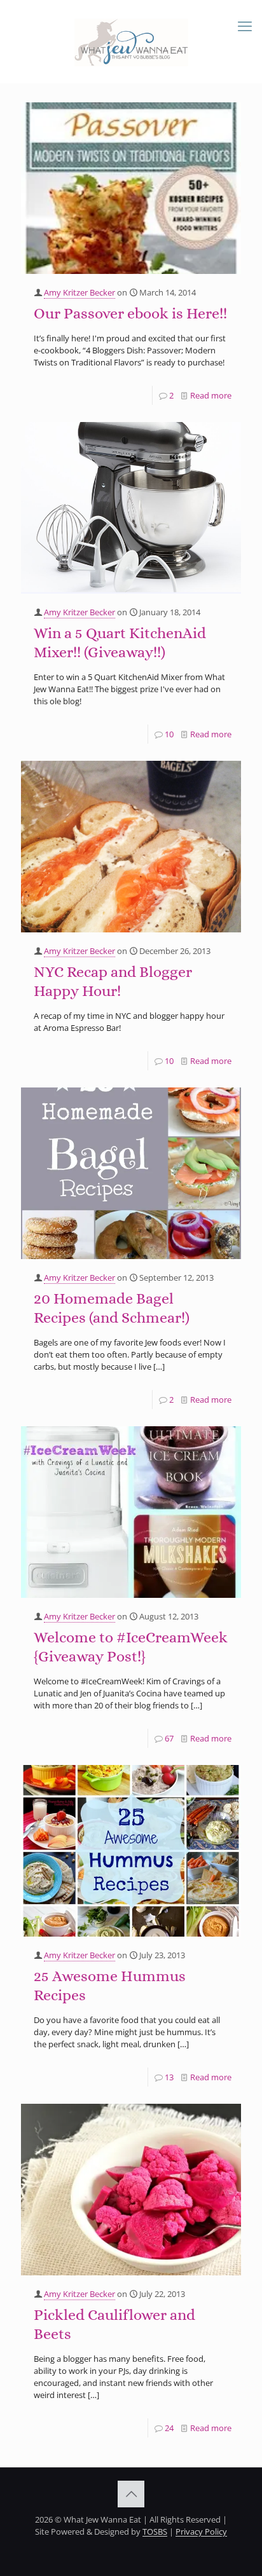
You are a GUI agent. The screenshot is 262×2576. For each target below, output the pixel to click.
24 (169, 2428)
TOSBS (155, 2532)
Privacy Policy (201, 2532)
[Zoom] (226, 116)
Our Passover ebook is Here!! (130, 313)
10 (169, 734)
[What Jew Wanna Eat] (131, 41)
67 (169, 1738)
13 (169, 2077)
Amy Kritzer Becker (79, 292)
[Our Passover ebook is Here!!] (131, 188)
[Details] (226, 132)
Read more (211, 395)
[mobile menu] (245, 25)
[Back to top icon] (131, 2494)
